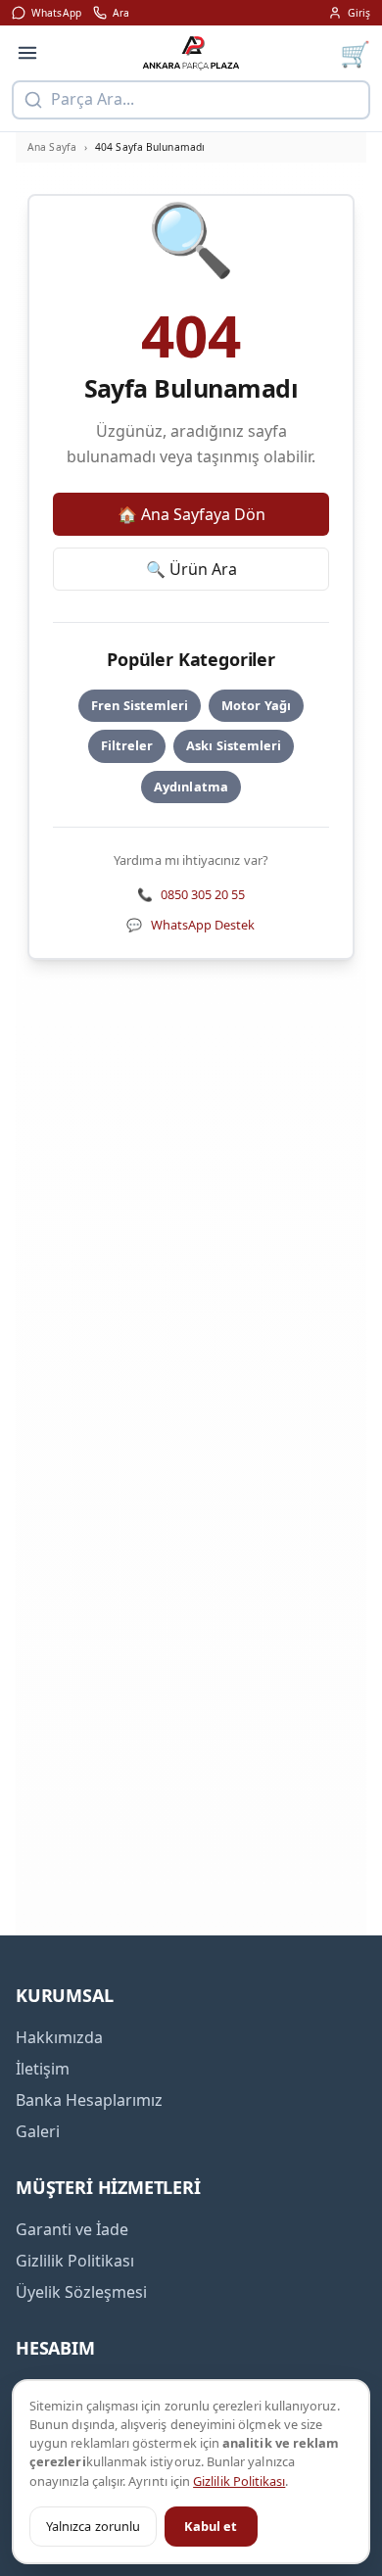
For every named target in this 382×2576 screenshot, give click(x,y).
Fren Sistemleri (140, 705)
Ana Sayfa (52, 147)
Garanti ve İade (72, 2229)
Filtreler (127, 745)
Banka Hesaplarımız (89, 2100)
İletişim (43, 2069)
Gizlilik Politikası (239, 2481)
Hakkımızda (59, 2037)
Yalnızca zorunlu (93, 2526)
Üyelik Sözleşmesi (81, 2292)
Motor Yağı (256, 705)
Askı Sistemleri (234, 745)
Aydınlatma (191, 787)
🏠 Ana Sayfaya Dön (191, 514)
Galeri (38, 2131)
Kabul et (211, 2526)
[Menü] (27, 53)
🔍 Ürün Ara (191, 569)
